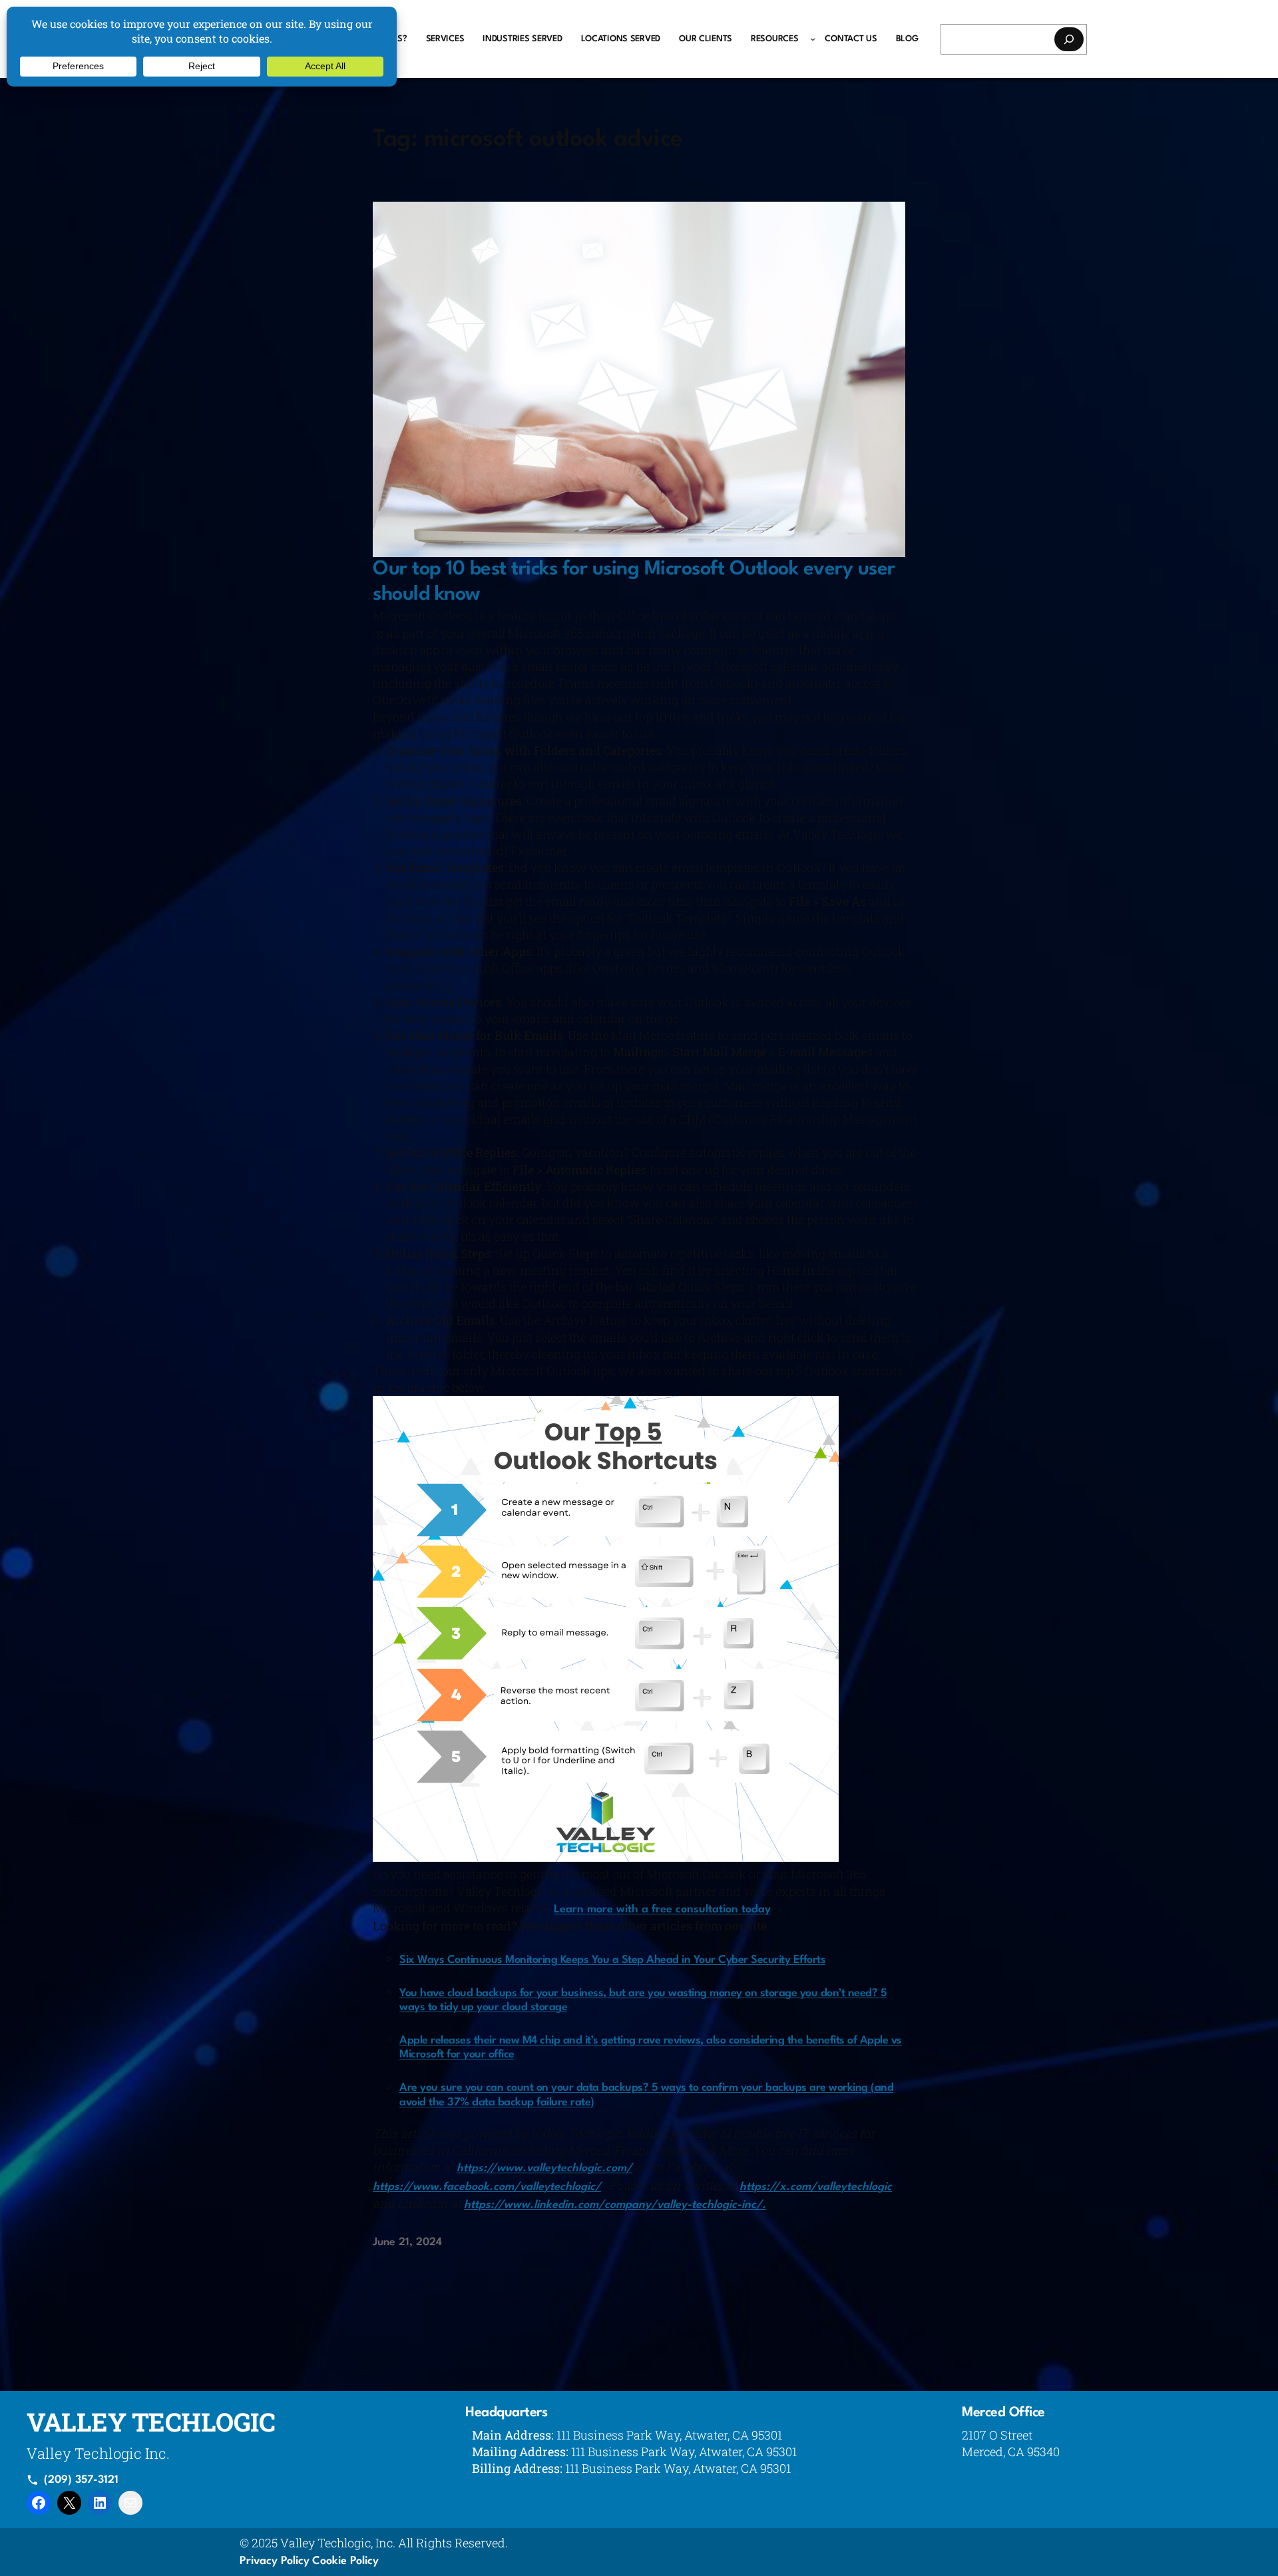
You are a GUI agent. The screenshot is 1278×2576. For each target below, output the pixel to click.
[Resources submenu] (813, 39)
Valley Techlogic (151, 2422)
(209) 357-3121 (81, 2480)
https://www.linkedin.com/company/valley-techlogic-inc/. (615, 2205)
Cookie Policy (345, 2561)
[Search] (1069, 39)
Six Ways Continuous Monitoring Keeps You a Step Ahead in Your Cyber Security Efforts (612, 1960)
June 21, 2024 (407, 2243)
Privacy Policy (275, 2561)
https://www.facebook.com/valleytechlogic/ (487, 2187)
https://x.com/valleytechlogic (816, 2187)
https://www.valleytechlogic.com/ (544, 2168)
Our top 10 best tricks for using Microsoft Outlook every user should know (634, 582)
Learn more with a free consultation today (662, 1909)
